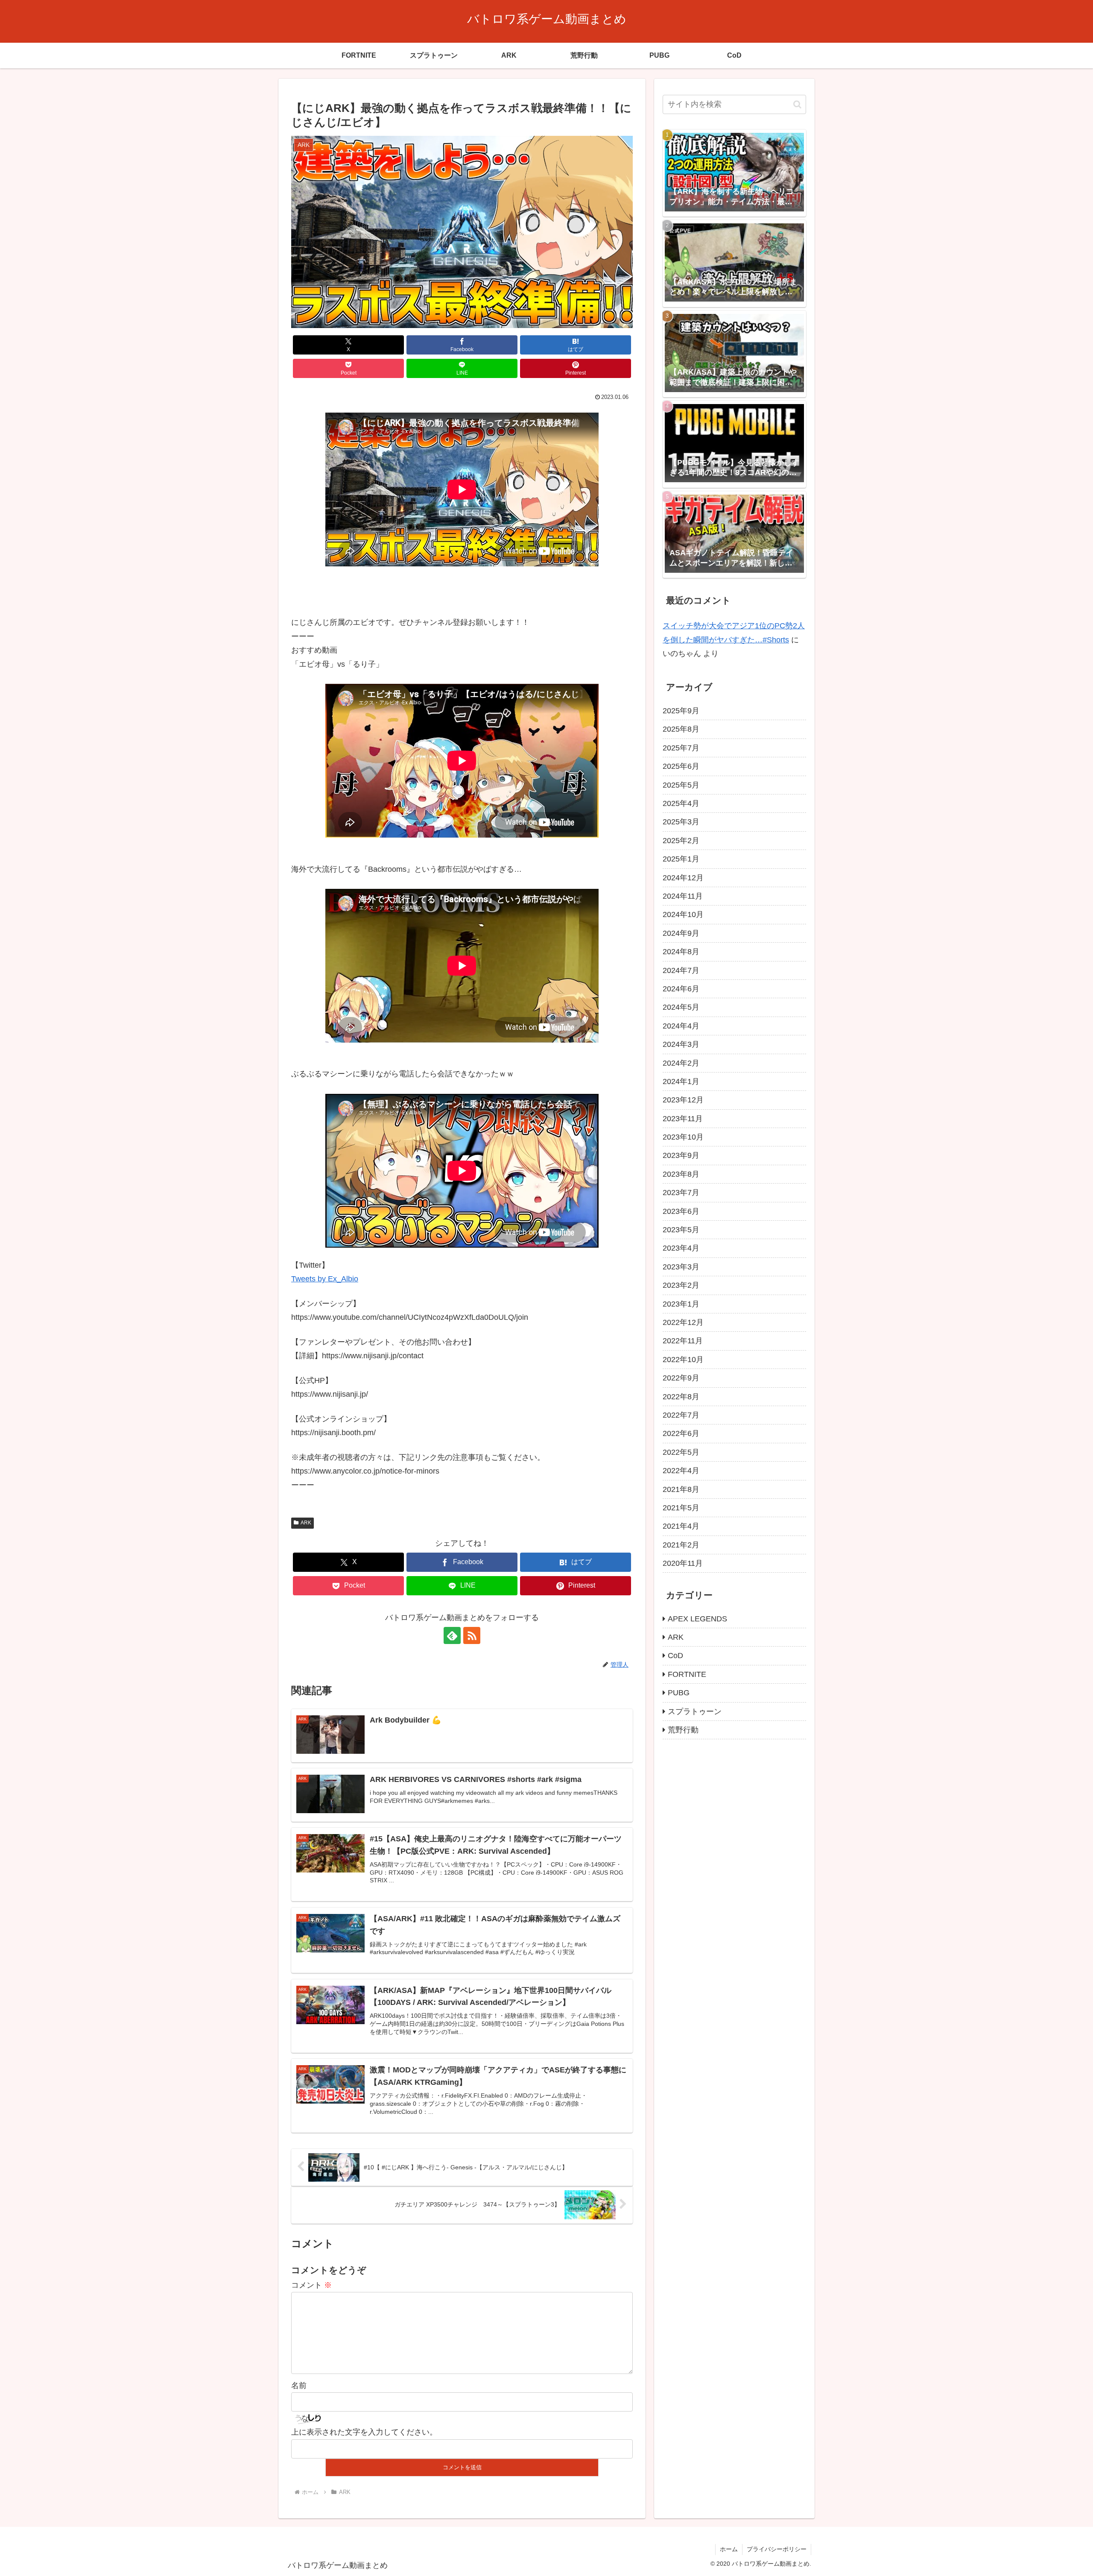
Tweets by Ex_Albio (325, 1279)
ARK (306, 1523)
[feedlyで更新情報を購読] (452, 1635)
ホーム (729, 2549)
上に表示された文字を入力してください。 (364, 2432)
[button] (797, 104)
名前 (299, 2386)
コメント (311, 2285)
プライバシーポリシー (777, 2549)
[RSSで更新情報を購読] (472, 1635)
